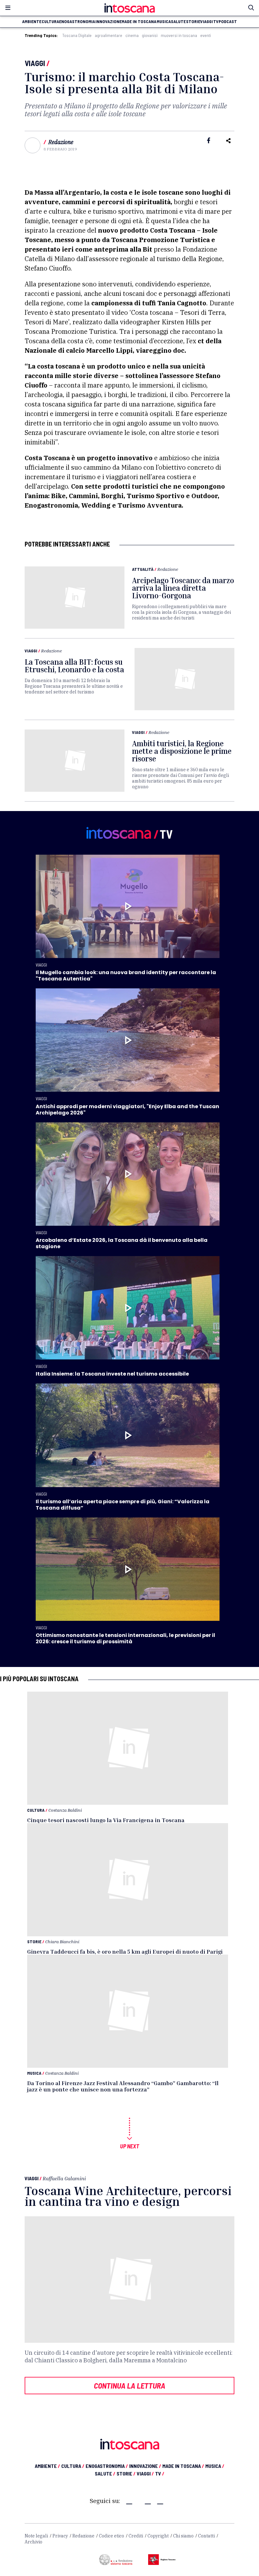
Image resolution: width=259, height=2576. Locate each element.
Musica (34, 2073)
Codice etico (111, 2536)
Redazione (61, 142)
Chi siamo (183, 2536)
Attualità (143, 569)
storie (193, 21)
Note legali (36, 2536)
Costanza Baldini (65, 1810)
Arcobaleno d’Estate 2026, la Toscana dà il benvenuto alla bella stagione (122, 1243)
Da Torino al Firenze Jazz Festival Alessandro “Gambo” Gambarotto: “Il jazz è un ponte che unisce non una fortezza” (123, 2086)
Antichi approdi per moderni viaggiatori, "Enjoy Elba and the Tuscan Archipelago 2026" (127, 1110)
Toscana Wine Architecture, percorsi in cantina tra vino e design (128, 2196)
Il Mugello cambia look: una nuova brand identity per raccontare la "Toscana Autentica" (126, 976)
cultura (50, 21)
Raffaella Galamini (64, 2178)
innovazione (108, 21)
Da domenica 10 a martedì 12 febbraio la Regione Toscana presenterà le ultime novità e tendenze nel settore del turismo (74, 686)
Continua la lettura (129, 2385)
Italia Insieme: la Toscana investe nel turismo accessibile (112, 1374)
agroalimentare (108, 35)
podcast (228, 21)
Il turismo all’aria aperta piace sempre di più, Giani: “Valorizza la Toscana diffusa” (123, 1505)
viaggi (207, 21)
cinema (132, 35)
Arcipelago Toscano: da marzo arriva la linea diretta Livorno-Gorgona (183, 588)
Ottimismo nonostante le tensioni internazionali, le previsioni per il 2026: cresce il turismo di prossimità (125, 1638)
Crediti (136, 2536)
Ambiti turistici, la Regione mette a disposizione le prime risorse (182, 751)
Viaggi (35, 63)
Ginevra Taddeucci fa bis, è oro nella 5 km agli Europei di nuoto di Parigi (125, 1951)
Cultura (36, 1810)
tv (216, 21)
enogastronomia (77, 21)
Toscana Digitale (77, 35)
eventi (206, 35)
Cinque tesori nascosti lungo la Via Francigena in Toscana (106, 1820)
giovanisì (150, 35)
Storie (34, 1941)
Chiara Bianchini (62, 1941)
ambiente (32, 21)
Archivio (33, 2542)
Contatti (206, 2536)
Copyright (158, 2536)
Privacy (60, 2536)
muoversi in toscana (179, 35)
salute (178, 21)
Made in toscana (139, 21)
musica (164, 21)
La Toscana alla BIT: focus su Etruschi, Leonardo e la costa (74, 666)
